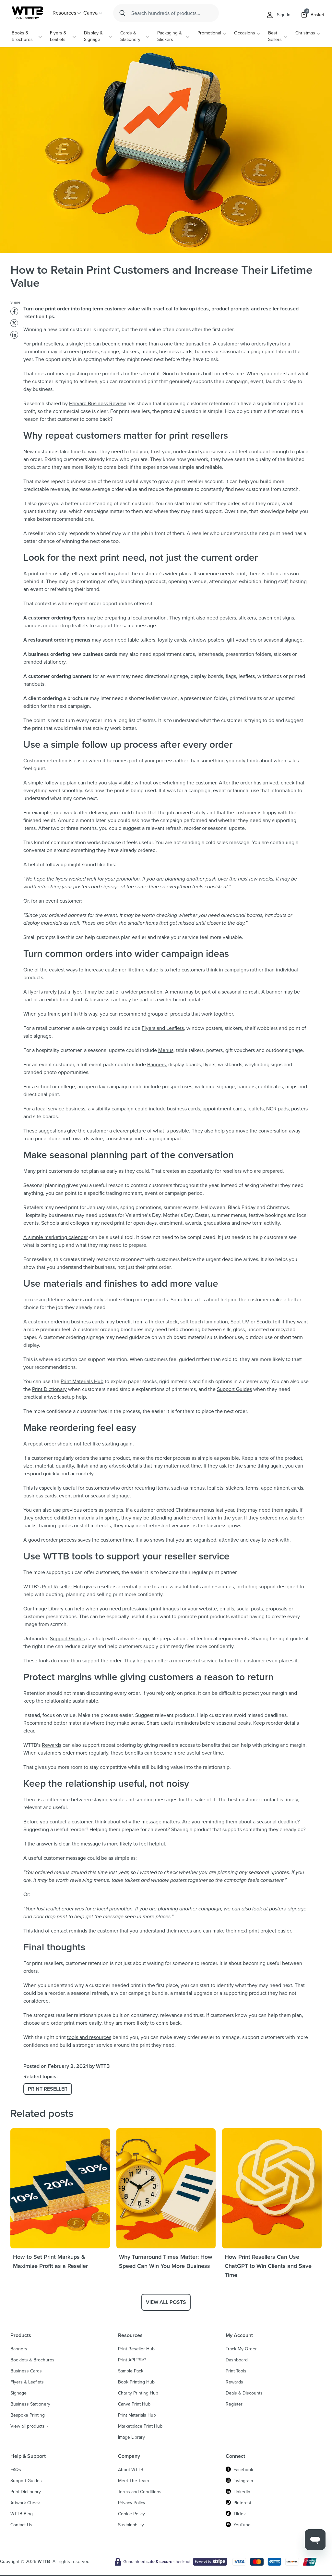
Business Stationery (30, 2404)
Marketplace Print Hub (140, 2426)
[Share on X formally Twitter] (14, 323)
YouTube (242, 2525)
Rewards (52, 1745)
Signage (18, 2393)
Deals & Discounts (244, 2393)
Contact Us (21, 2525)
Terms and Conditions (140, 2492)
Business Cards (26, 2371)
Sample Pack (131, 2371)
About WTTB (131, 2470)
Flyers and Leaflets (163, 1028)
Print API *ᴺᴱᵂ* (132, 2360)
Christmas (305, 33)
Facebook (243, 2470)
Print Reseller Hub (62, 1587)
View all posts (166, 2302)
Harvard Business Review (98, 403)
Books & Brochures (22, 36)
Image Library (48, 1609)
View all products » (29, 2426)
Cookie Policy (131, 2514)
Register (234, 2404)
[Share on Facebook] (14, 311)
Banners (156, 1064)
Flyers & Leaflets (58, 36)
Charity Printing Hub (138, 2393)
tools (44, 1661)
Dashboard (237, 2360)
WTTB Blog (22, 2514)
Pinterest (242, 2503)
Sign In (284, 15)
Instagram (243, 2481)
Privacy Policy (132, 2503)
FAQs (16, 2470)
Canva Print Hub (134, 2404)
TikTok (240, 2514)
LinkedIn (242, 2492)
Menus (166, 1050)
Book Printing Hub (136, 2382)
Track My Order (241, 2349)
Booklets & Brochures (32, 2360)
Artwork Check (25, 2503)
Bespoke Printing (28, 2415)
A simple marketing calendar (56, 1237)
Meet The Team (133, 2481)
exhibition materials (76, 1518)
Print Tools (236, 2371)
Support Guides (234, 1389)
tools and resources (89, 2037)
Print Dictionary (49, 1389)
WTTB (44, 2562)
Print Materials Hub (82, 1381)
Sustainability (131, 2525)
